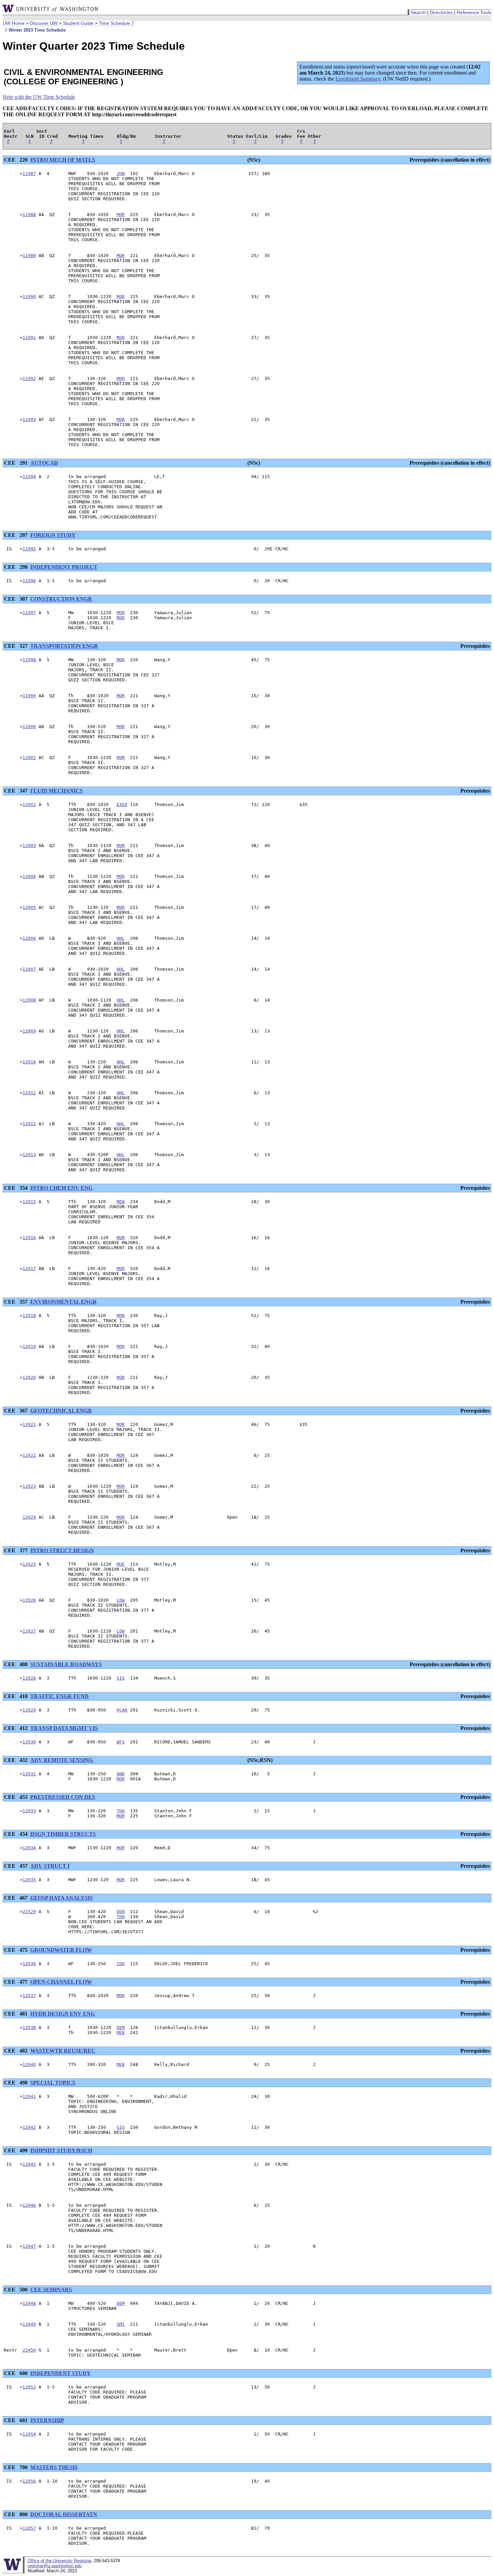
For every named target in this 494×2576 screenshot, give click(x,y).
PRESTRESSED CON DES (63, 1797)
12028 (29, 1678)
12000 (29, 727)
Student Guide (78, 23)
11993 (29, 419)
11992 (29, 378)
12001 (29, 757)
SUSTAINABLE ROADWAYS (66, 1664)
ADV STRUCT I (50, 1866)
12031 (29, 1774)
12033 (29, 1811)
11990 (29, 297)
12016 (29, 1238)
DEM (121, 2028)
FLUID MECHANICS (56, 791)
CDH (121, 1964)
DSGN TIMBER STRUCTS (63, 1834)
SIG (121, 1678)
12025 (29, 1564)
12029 (29, 1710)
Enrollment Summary (358, 79)
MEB (121, 1202)
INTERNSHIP (47, 2420)
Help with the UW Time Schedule (39, 97)
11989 (29, 256)
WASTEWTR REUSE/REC (63, 2051)
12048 (29, 2303)
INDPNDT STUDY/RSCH (61, 2150)
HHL (121, 938)
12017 (29, 1269)
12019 (29, 1346)
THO (121, 1811)
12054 (29, 2434)
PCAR (122, 1710)
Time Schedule (115, 23)
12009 (29, 1031)
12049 (29, 2324)
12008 (29, 1000)
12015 (29, 1202)
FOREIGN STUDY (53, 535)
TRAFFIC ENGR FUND (59, 1696)
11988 (29, 215)
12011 (29, 1093)
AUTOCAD (44, 463)
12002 (29, 805)
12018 (29, 1316)
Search (418, 12)
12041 (29, 2096)
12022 (29, 1455)
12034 (29, 1848)
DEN (121, 1912)
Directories (441, 12)
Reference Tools (474, 12)
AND (121, 1774)
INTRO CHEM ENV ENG (61, 1188)
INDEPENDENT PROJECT (64, 567)
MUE (121, 1564)
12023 (29, 1486)
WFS (121, 1742)
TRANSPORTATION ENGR (64, 646)
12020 (29, 1377)
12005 (29, 907)
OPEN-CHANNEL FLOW (61, 1982)
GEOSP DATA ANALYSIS (61, 1898)
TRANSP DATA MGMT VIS (64, 1728)
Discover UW (44, 23)
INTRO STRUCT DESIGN (62, 1550)
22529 (29, 1912)
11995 (29, 549)
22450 (29, 2350)
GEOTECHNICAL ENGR (61, 1411)
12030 (29, 1742)
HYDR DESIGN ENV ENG (63, 2014)
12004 (29, 876)
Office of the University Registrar (59, 2561)
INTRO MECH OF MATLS (63, 160)
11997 (29, 613)
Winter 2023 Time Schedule (37, 30)
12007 (29, 969)
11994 (29, 477)
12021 (29, 1424)
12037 (29, 1996)
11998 (29, 660)
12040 (29, 2064)
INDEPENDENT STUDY (60, 2373)
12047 (29, 2246)
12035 (29, 1880)
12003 (29, 846)
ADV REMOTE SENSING (62, 1760)
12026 (29, 1600)
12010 (29, 1062)
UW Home (14, 23)
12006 (29, 938)
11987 (29, 174)
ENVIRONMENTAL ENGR (64, 1302)
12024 (29, 1517)
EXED (122, 805)
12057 (29, 2528)
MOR (121, 215)
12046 (29, 2205)
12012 (29, 1124)
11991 (29, 337)
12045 (29, 2164)
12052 (29, 2387)
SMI (121, 2324)
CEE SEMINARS (51, 2290)
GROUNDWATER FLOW (61, 1950)
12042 (29, 2127)
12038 (29, 2028)
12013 (29, 1155)
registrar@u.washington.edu (55, 2566)
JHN (121, 174)
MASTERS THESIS (54, 2467)
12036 (29, 1964)
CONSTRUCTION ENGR (61, 599)
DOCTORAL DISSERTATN (64, 2514)
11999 (29, 696)
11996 (29, 581)
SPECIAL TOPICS (53, 2083)
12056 (29, 2481)
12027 (29, 1631)
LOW (121, 1600)
